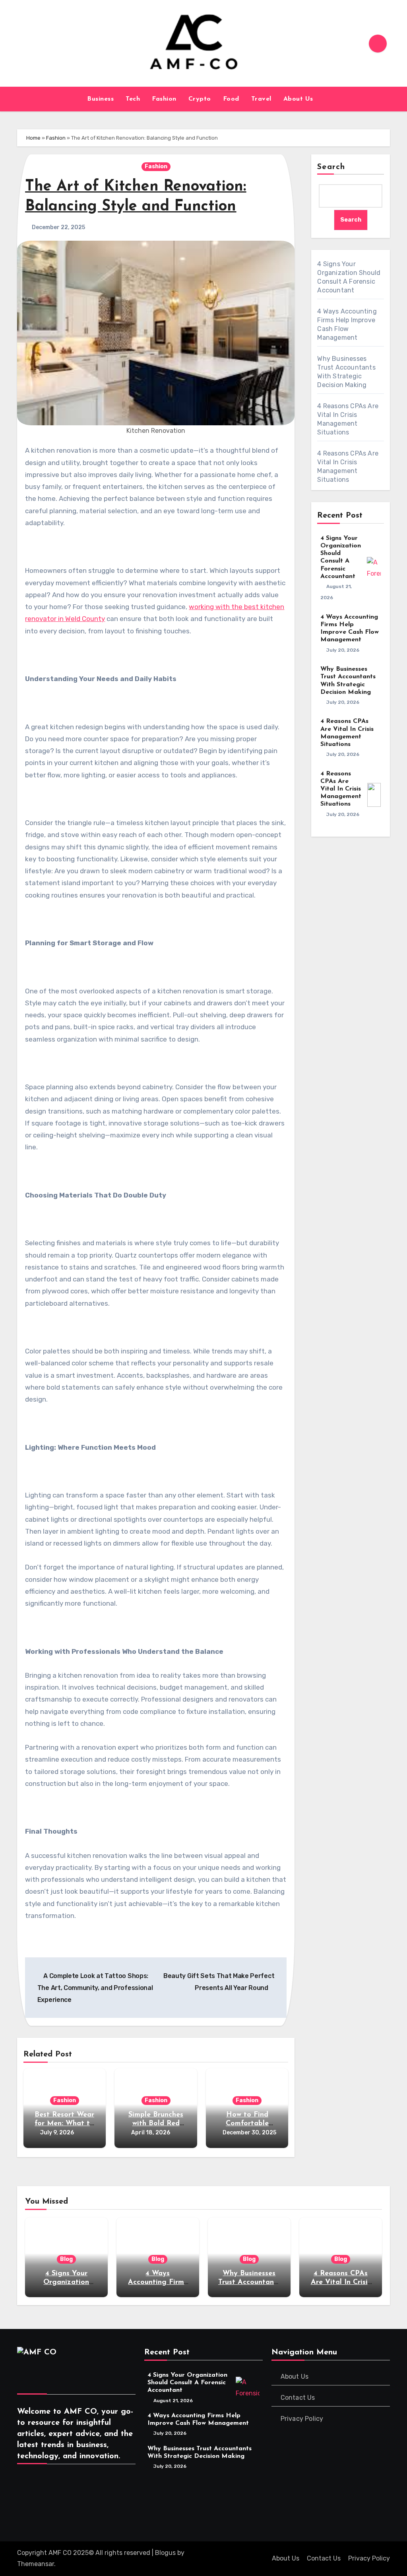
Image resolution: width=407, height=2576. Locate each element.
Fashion (164, 99)
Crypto (200, 99)
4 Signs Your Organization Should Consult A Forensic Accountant (187, 2383)
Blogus (165, 2553)
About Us (299, 99)
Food (231, 99)
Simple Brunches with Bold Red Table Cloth (156, 2123)
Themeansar (36, 2564)
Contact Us (298, 2398)
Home (33, 138)
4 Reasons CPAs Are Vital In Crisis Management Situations (341, 789)
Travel (261, 99)
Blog (66, 2259)
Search (331, 167)
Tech (133, 99)
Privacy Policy (302, 2419)
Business (100, 99)
